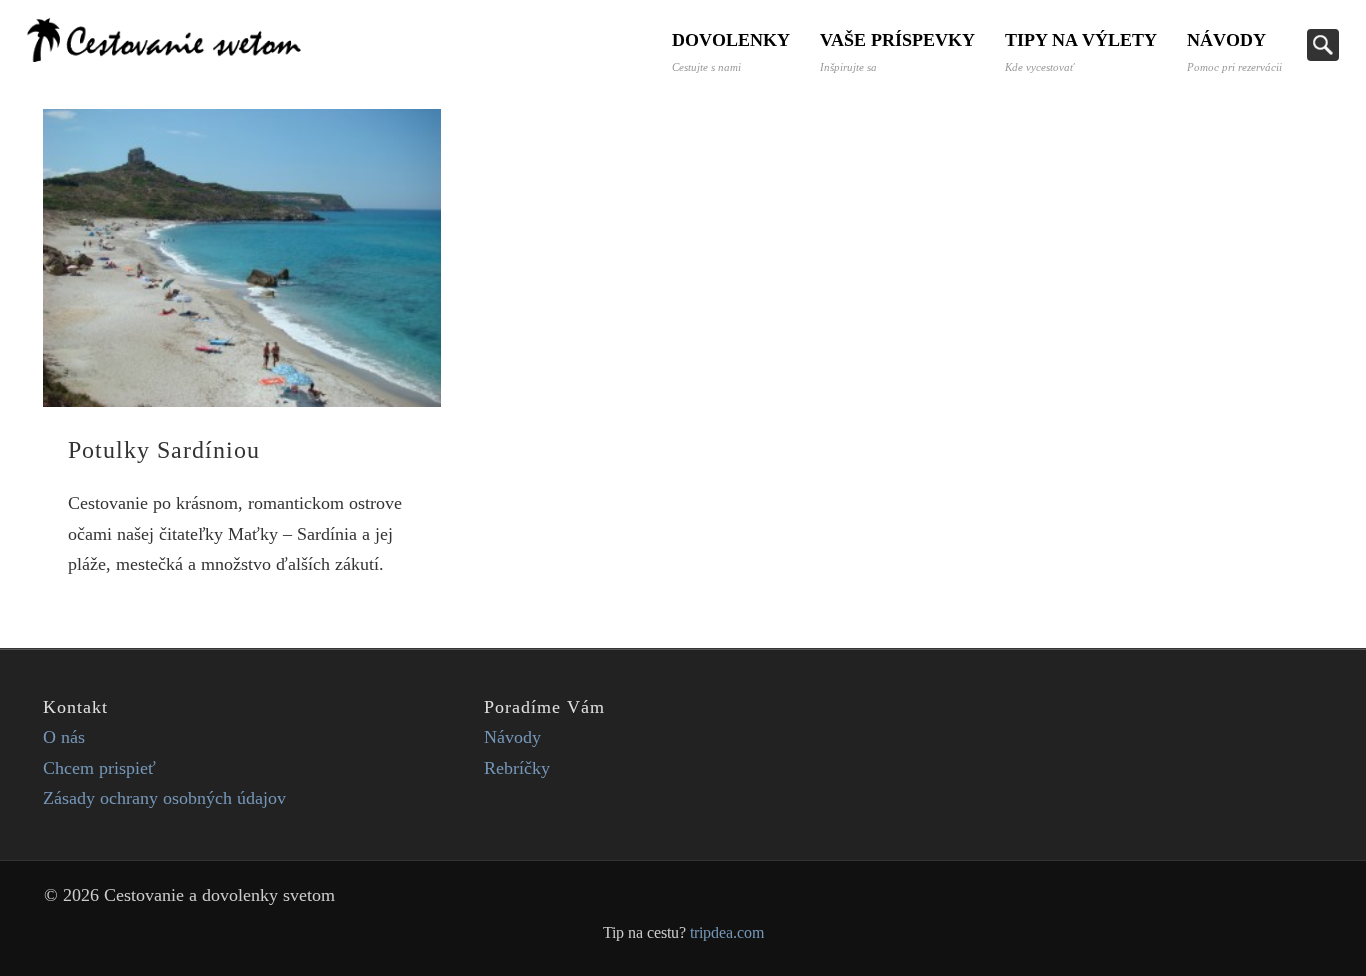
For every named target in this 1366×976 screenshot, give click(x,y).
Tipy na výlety (1081, 51)
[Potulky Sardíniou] (241, 258)
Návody (1234, 51)
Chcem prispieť (99, 768)
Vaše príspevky (897, 51)
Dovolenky (731, 51)
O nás (64, 737)
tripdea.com (727, 933)
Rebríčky (517, 768)
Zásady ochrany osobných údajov (164, 798)
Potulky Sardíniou (164, 450)
